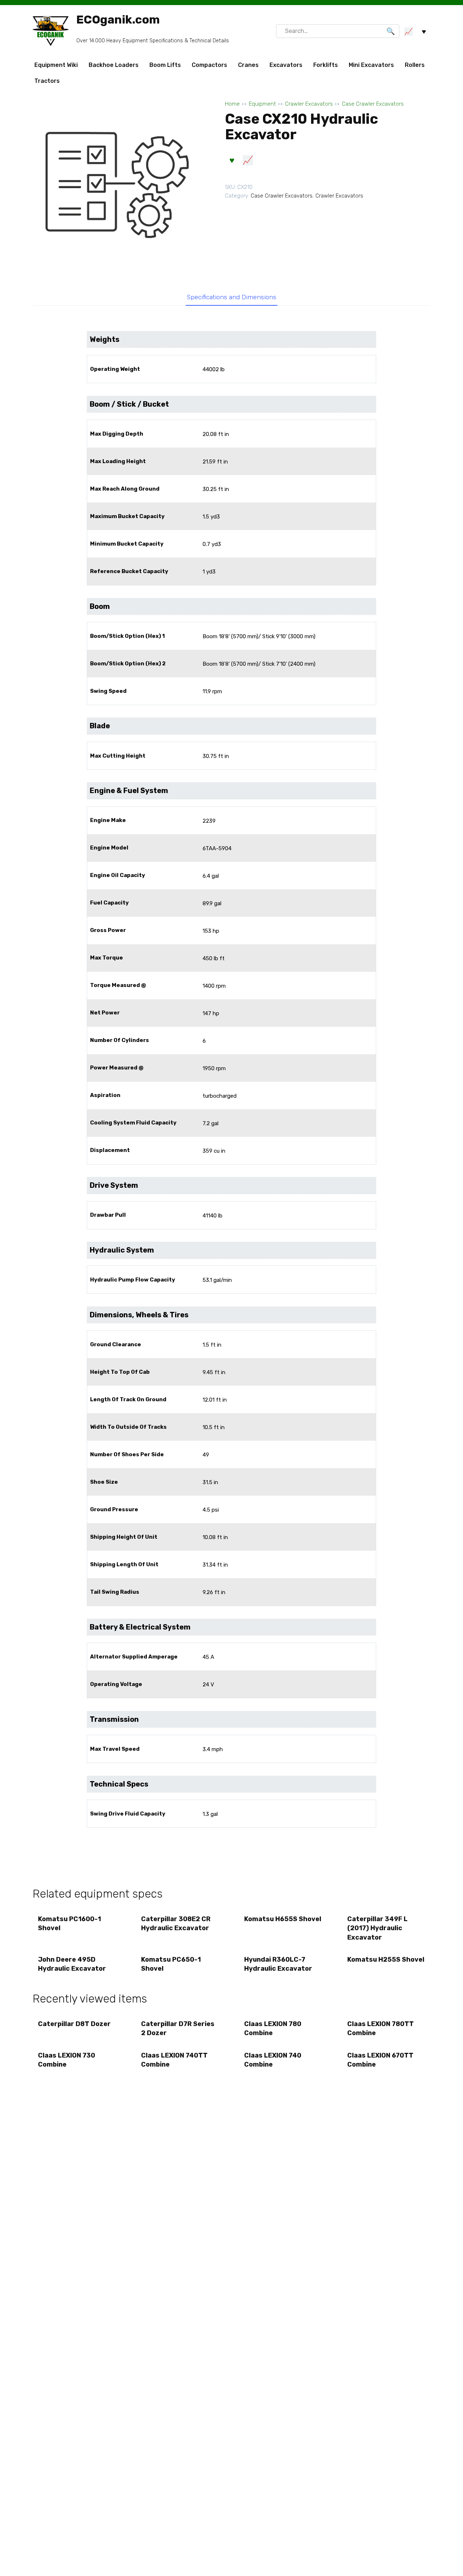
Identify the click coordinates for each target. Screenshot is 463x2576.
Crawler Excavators (309, 104)
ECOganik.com (118, 20)
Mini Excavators (371, 65)
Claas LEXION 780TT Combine (381, 2028)
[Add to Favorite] (232, 160)
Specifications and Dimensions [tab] (232, 297)
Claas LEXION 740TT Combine (174, 2060)
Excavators (286, 65)
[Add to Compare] (247, 160)
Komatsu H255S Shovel (386, 1959)
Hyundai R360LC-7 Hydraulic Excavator (278, 1964)
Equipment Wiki (56, 65)
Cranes (248, 65)
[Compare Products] (408, 31)
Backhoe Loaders (114, 65)
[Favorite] (424, 31)
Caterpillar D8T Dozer (74, 2024)
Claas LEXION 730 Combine (67, 2060)
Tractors (47, 81)
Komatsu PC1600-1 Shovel (69, 1923)
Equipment (262, 104)
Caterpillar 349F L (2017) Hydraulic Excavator (377, 1928)
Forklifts (326, 65)
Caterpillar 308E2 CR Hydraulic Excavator (176, 1923)
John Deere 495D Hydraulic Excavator (72, 1964)
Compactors (209, 65)
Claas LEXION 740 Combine (273, 2060)
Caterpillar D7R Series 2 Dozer (178, 2028)
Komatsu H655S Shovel (283, 1919)
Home (232, 104)
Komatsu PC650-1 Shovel (171, 1964)
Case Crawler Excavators (373, 104)
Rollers (415, 65)
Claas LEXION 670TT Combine (380, 2060)
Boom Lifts (165, 65)
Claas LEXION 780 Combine (273, 2028)
